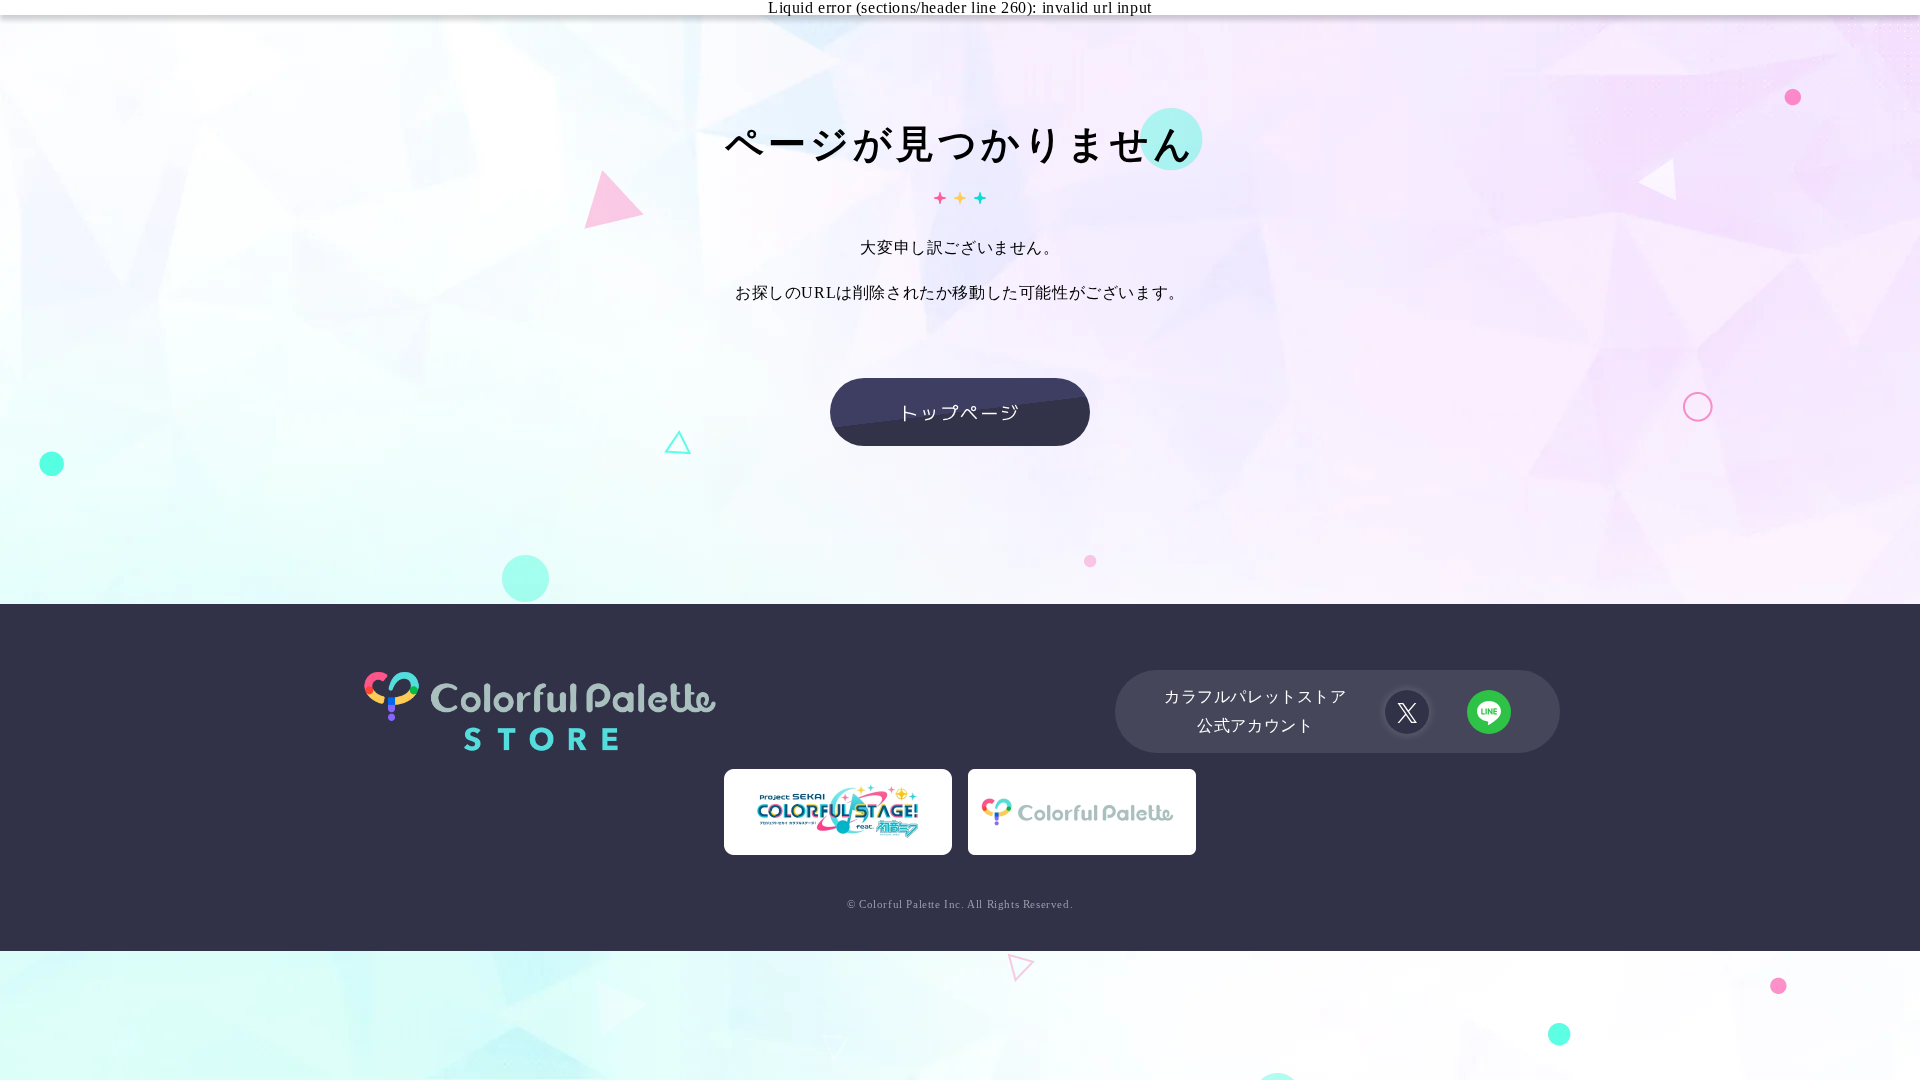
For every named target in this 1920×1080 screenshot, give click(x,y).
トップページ (960, 412)
